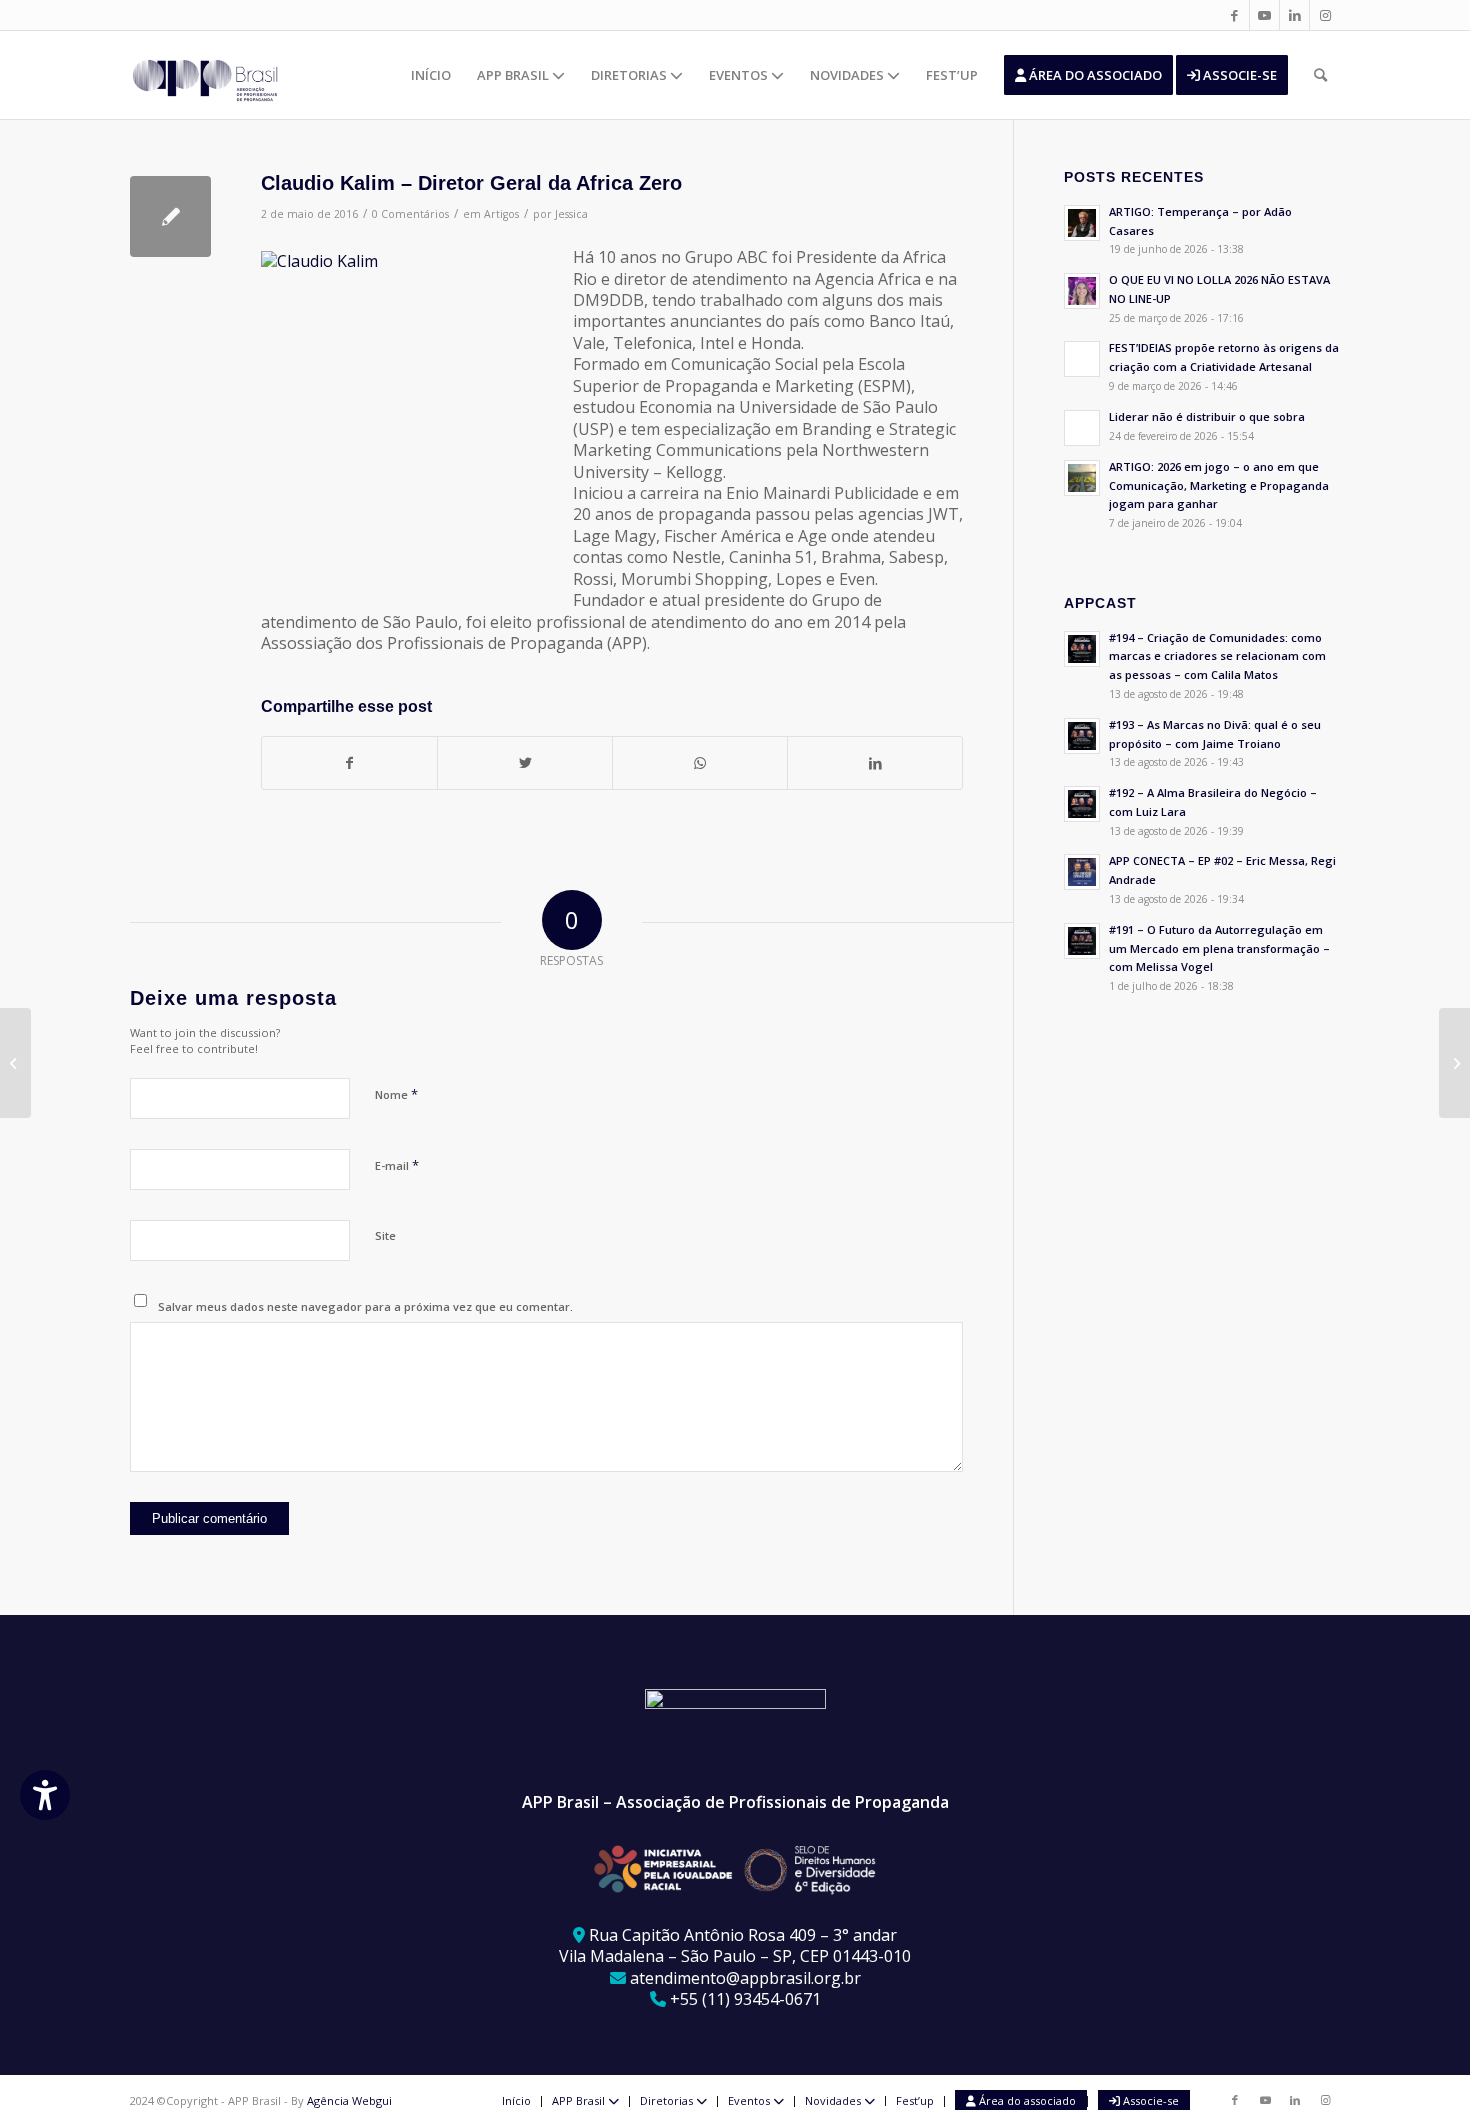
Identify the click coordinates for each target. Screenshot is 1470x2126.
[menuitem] (431, 75)
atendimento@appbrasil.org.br (745, 1978)
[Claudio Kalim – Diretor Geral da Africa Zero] (170, 216)
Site (385, 1235)
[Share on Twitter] (525, 763)
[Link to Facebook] (1234, 15)
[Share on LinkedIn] (875, 763)
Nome (396, 1094)
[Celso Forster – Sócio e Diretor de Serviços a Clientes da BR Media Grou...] (15, 1063)
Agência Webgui (349, 2100)
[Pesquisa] (1320, 75)
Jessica (571, 214)
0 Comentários (410, 214)
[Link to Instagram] (1325, 15)
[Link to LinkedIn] (1294, 15)
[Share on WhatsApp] (700, 763)
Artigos (501, 214)
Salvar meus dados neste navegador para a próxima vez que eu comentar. (365, 1306)
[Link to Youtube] (1264, 15)
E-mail (397, 1165)
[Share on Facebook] (349, 763)
